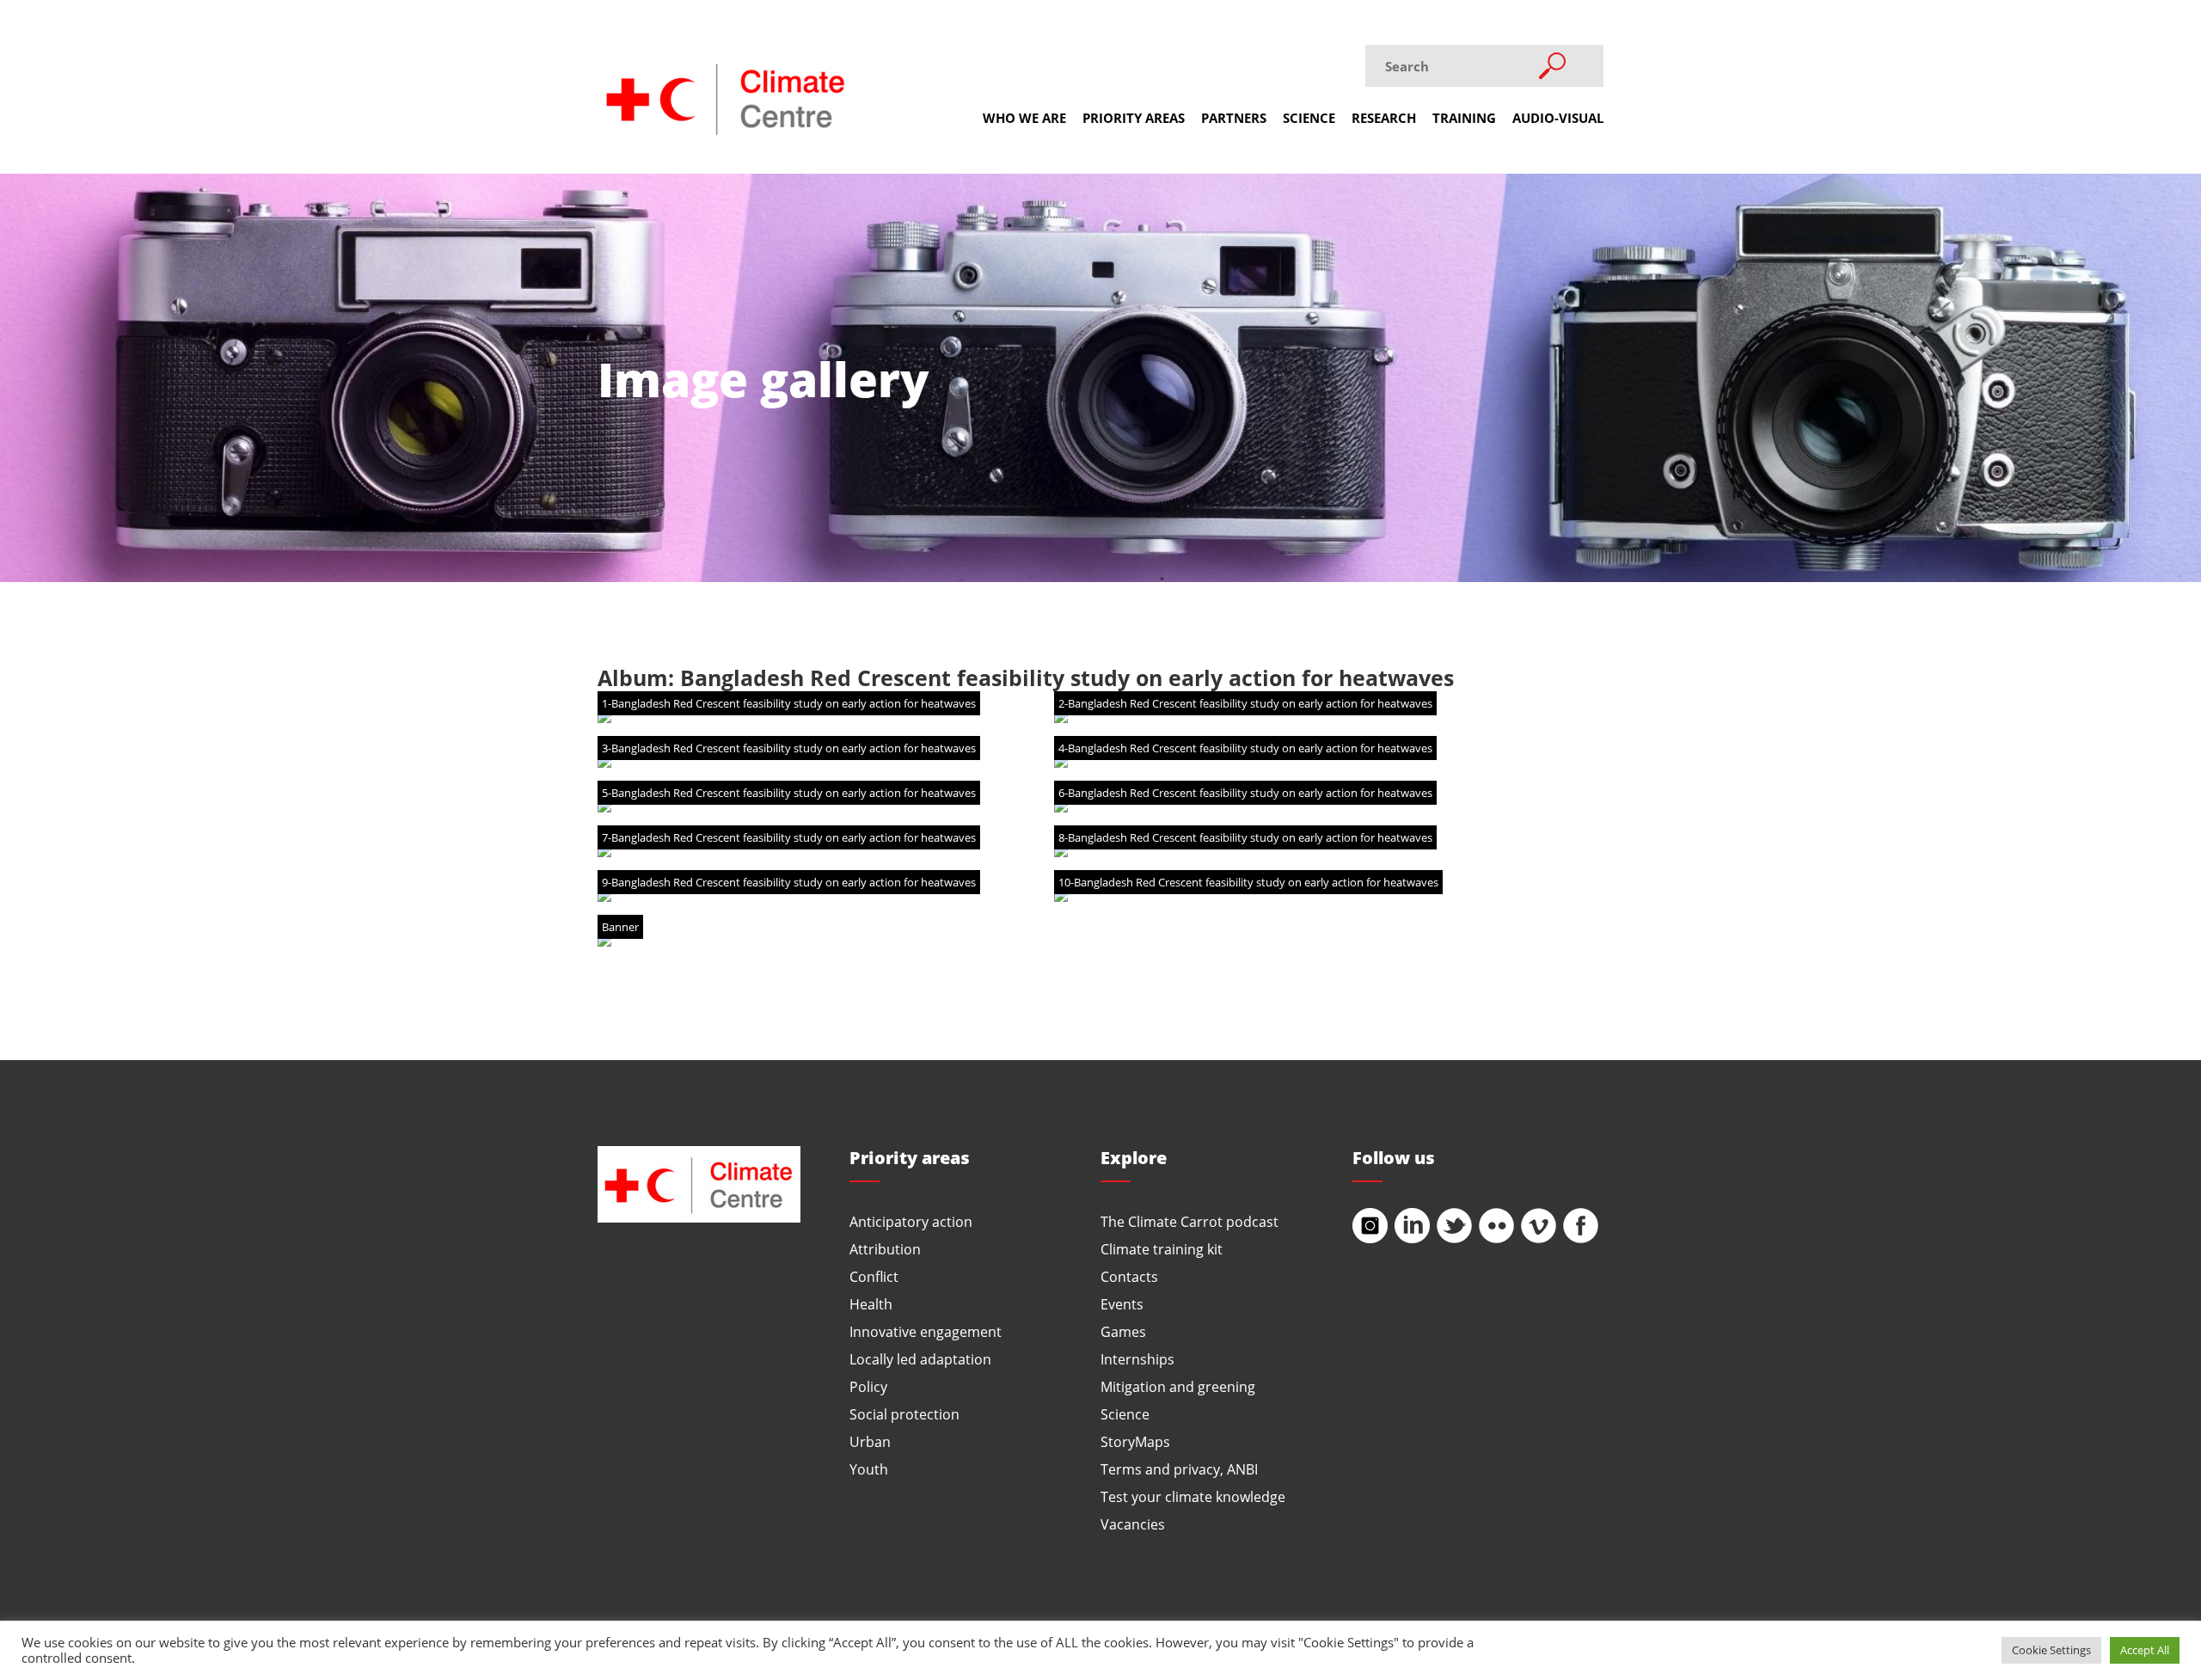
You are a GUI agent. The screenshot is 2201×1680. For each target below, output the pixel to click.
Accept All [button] (2145, 1650)
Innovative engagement (926, 1331)
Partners (1234, 118)
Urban (870, 1441)
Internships (1137, 1359)
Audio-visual (1558, 118)
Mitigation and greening (1178, 1386)
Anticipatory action (911, 1221)
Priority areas (1134, 118)
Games (1123, 1331)
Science (1309, 118)
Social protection (904, 1414)
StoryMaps (1135, 1441)
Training (1464, 118)
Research (1384, 118)
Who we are (1024, 118)
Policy (868, 1386)
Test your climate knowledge (1193, 1496)
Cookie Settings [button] (2051, 1650)
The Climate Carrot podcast (1189, 1221)
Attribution (885, 1249)
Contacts (1129, 1276)
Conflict (874, 1276)
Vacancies (1133, 1524)
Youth (869, 1469)
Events (1122, 1304)
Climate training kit (1162, 1249)
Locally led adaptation (920, 1359)
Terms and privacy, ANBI (1179, 1469)
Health (871, 1304)
